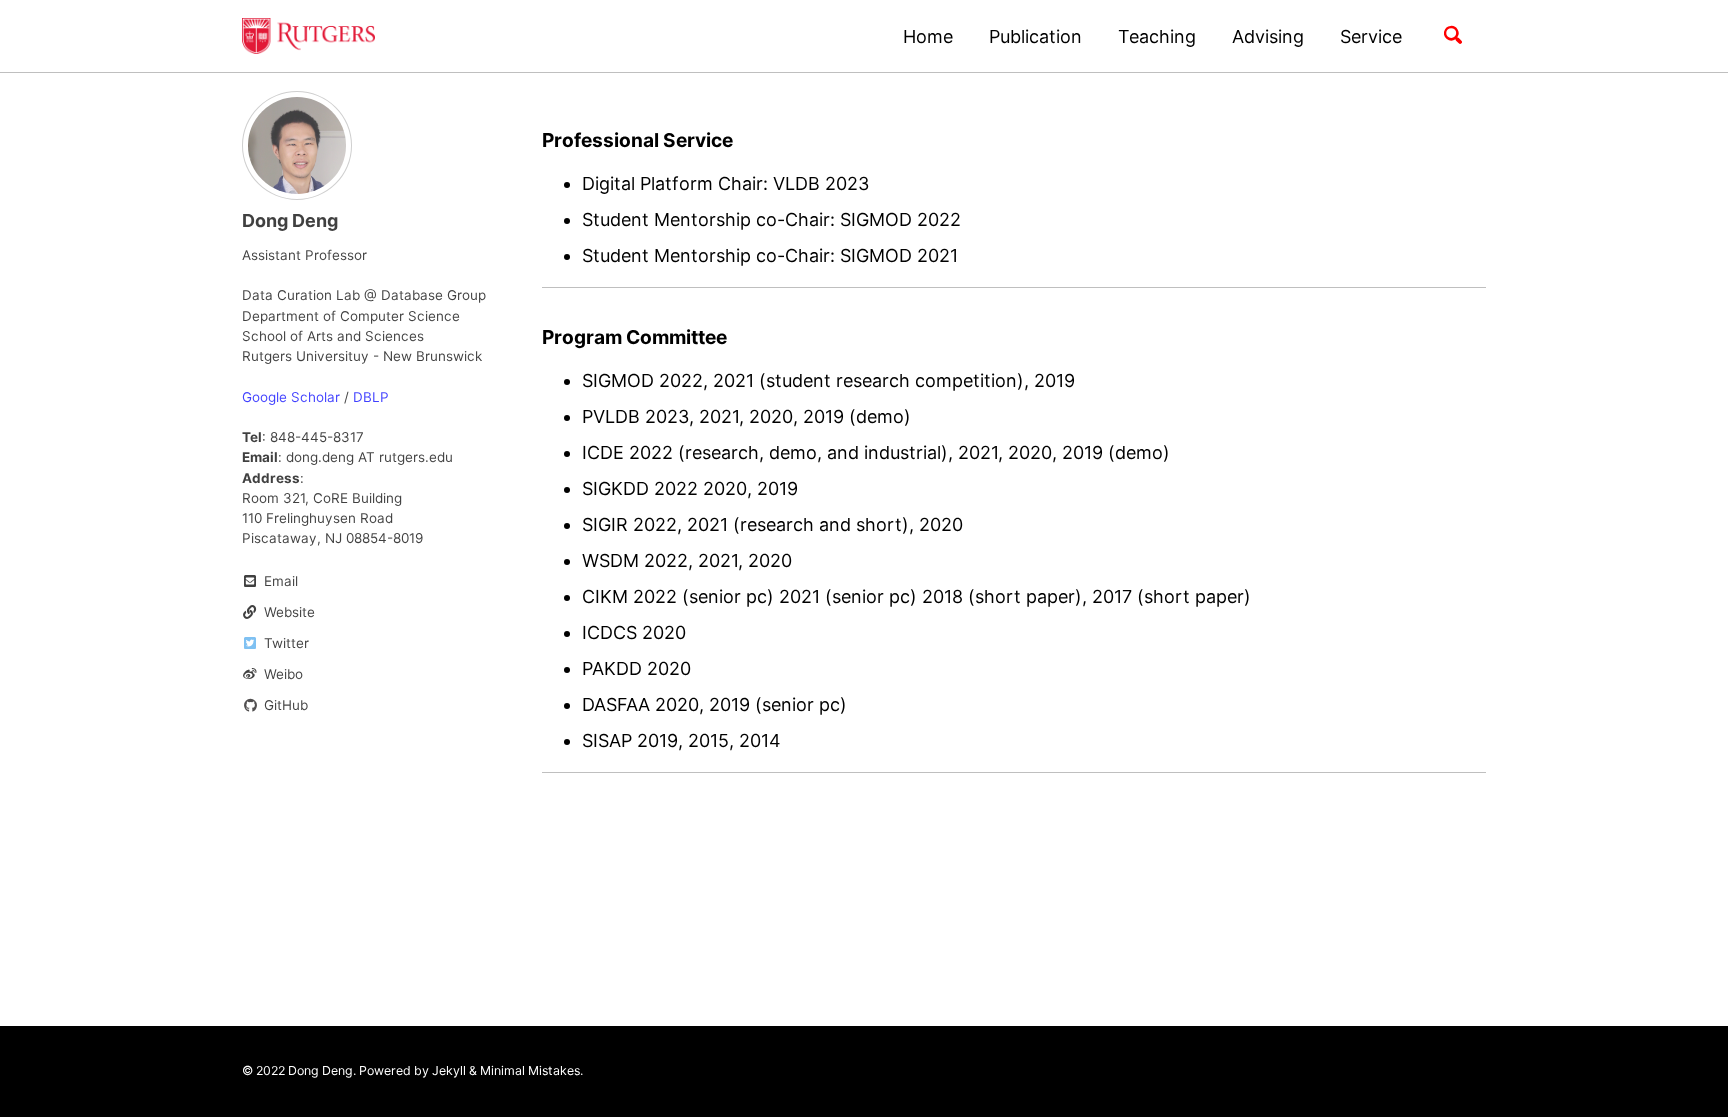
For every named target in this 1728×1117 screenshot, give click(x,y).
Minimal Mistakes (530, 1070)
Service (1371, 36)
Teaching (1157, 36)
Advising (1268, 36)
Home (928, 36)
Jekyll (449, 1070)
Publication (1035, 36)
